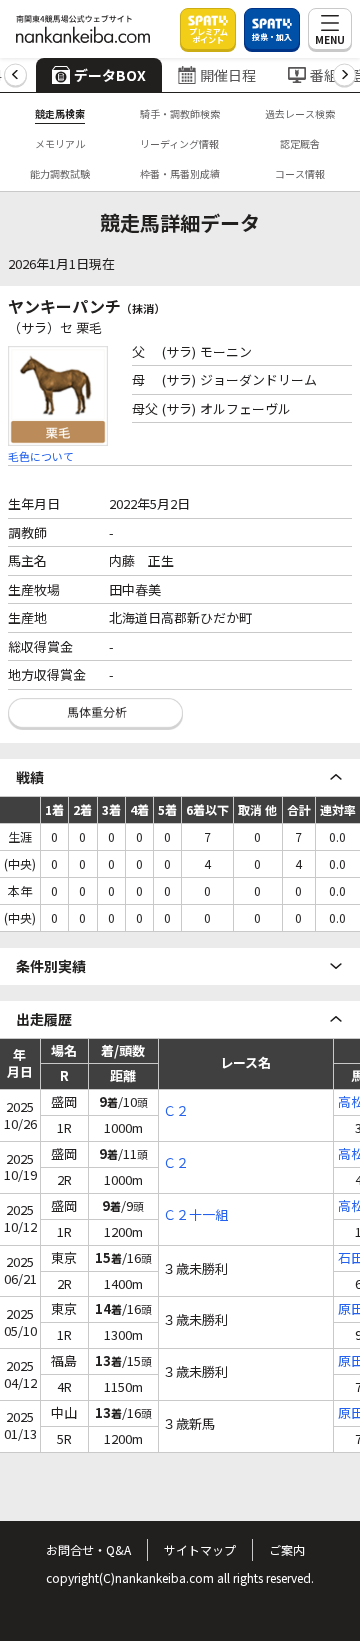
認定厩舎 (300, 143)
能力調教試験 (60, 173)
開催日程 (228, 75)
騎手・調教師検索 (180, 113)
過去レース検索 (300, 113)
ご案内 (287, 1549)
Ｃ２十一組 (195, 1215)
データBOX (110, 75)
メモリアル (60, 143)
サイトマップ (200, 1549)
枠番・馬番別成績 (180, 173)
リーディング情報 (179, 143)
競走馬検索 (60, 113)
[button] (15, 75)
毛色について (41, 456)
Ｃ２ (176, 1111)
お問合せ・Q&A (88, 1549)
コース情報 (300, 173)
